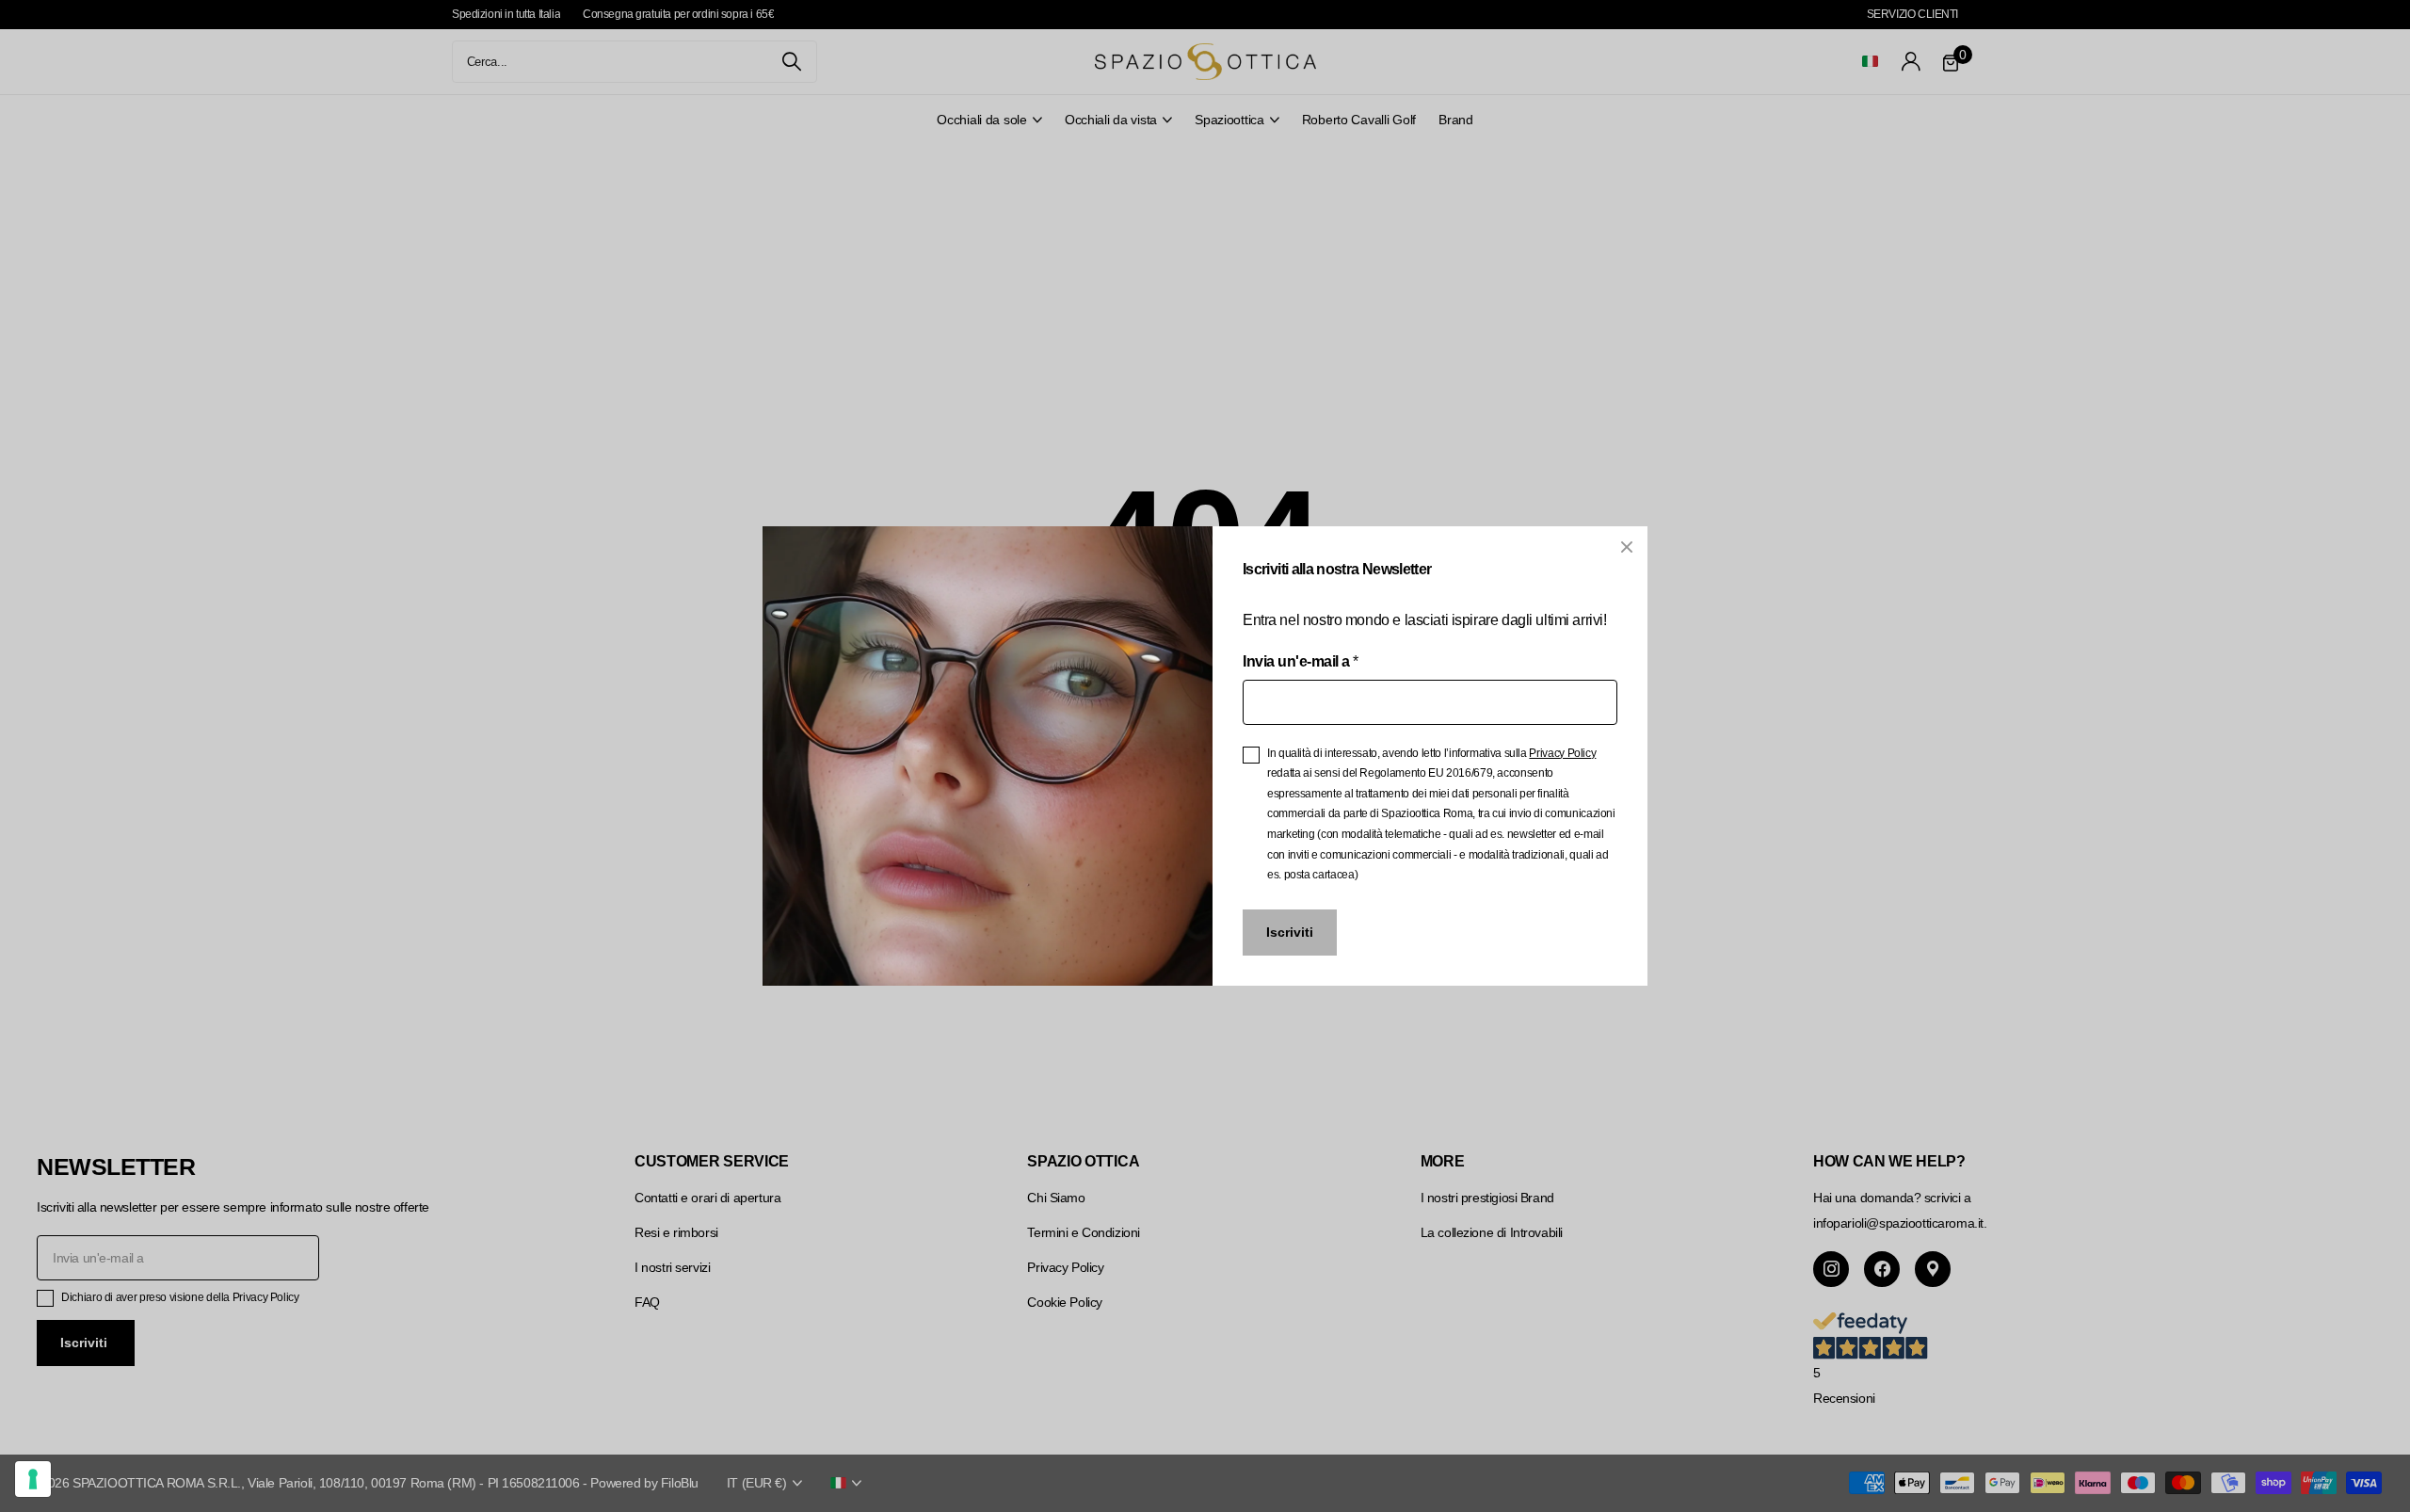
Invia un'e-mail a (1300, 661)
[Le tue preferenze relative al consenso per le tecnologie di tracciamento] (33, 1479)
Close (1627, 547)
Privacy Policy (1562, 753)
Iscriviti (1290, 932)
